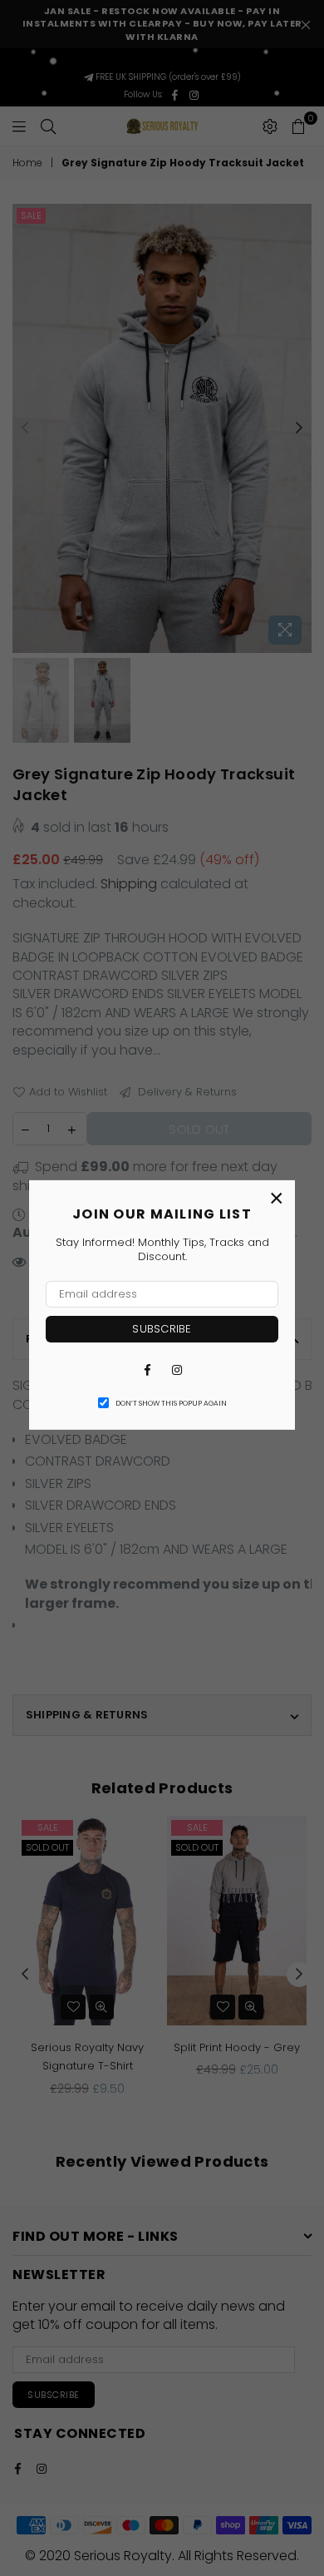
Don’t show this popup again (171, 1403)
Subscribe (162, 1329)
